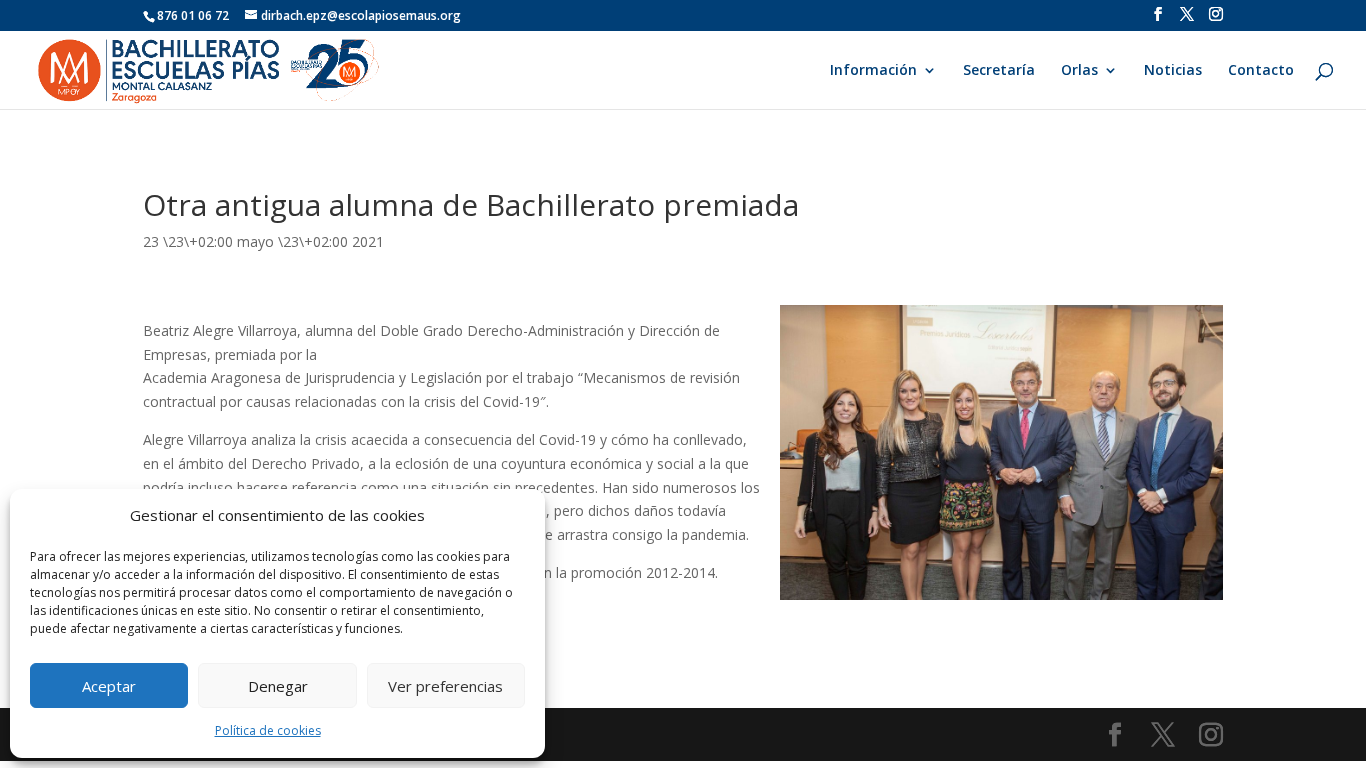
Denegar (278, 686)
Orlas (1079, 71)
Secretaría (999, 71)
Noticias (1173, 71)
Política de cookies (268, 730)
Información (873, 71)
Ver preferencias (445, 686)
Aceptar (109, 686)
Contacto (1261, 71)
